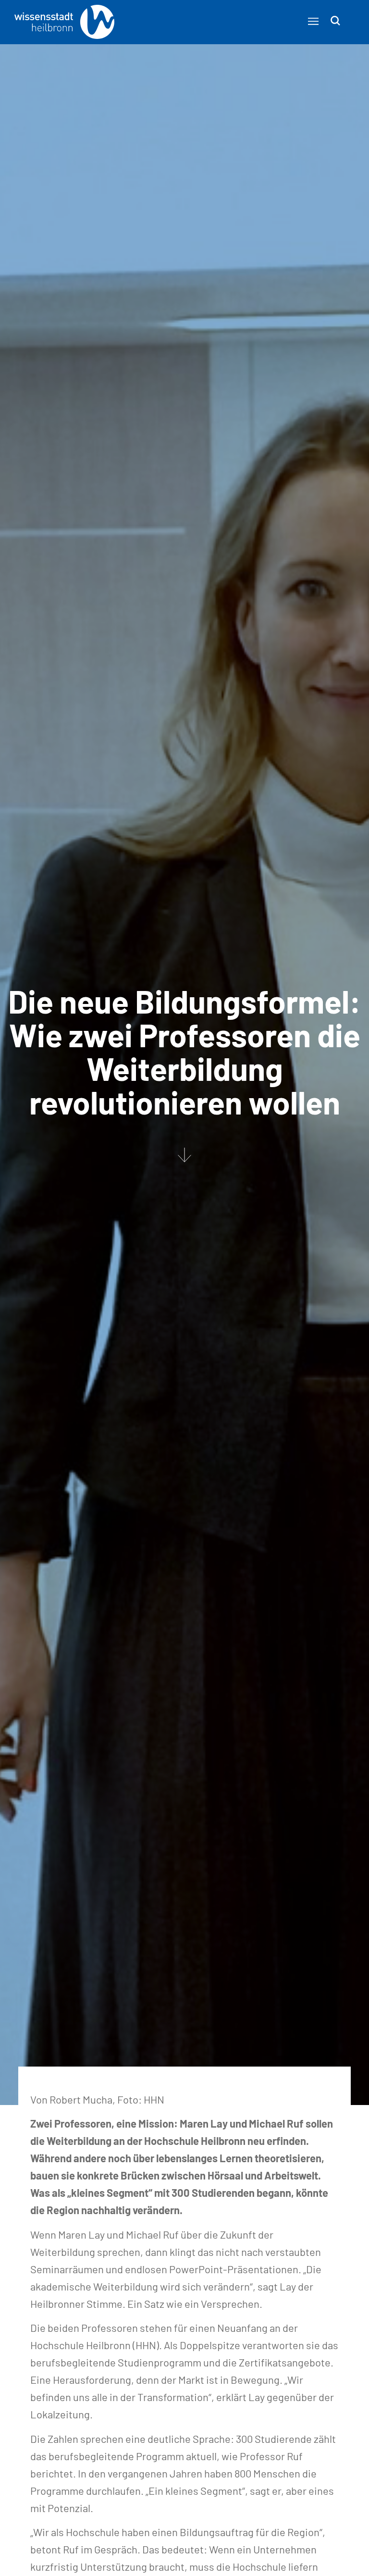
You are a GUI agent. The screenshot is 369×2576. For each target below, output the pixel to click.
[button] (313, 21)
